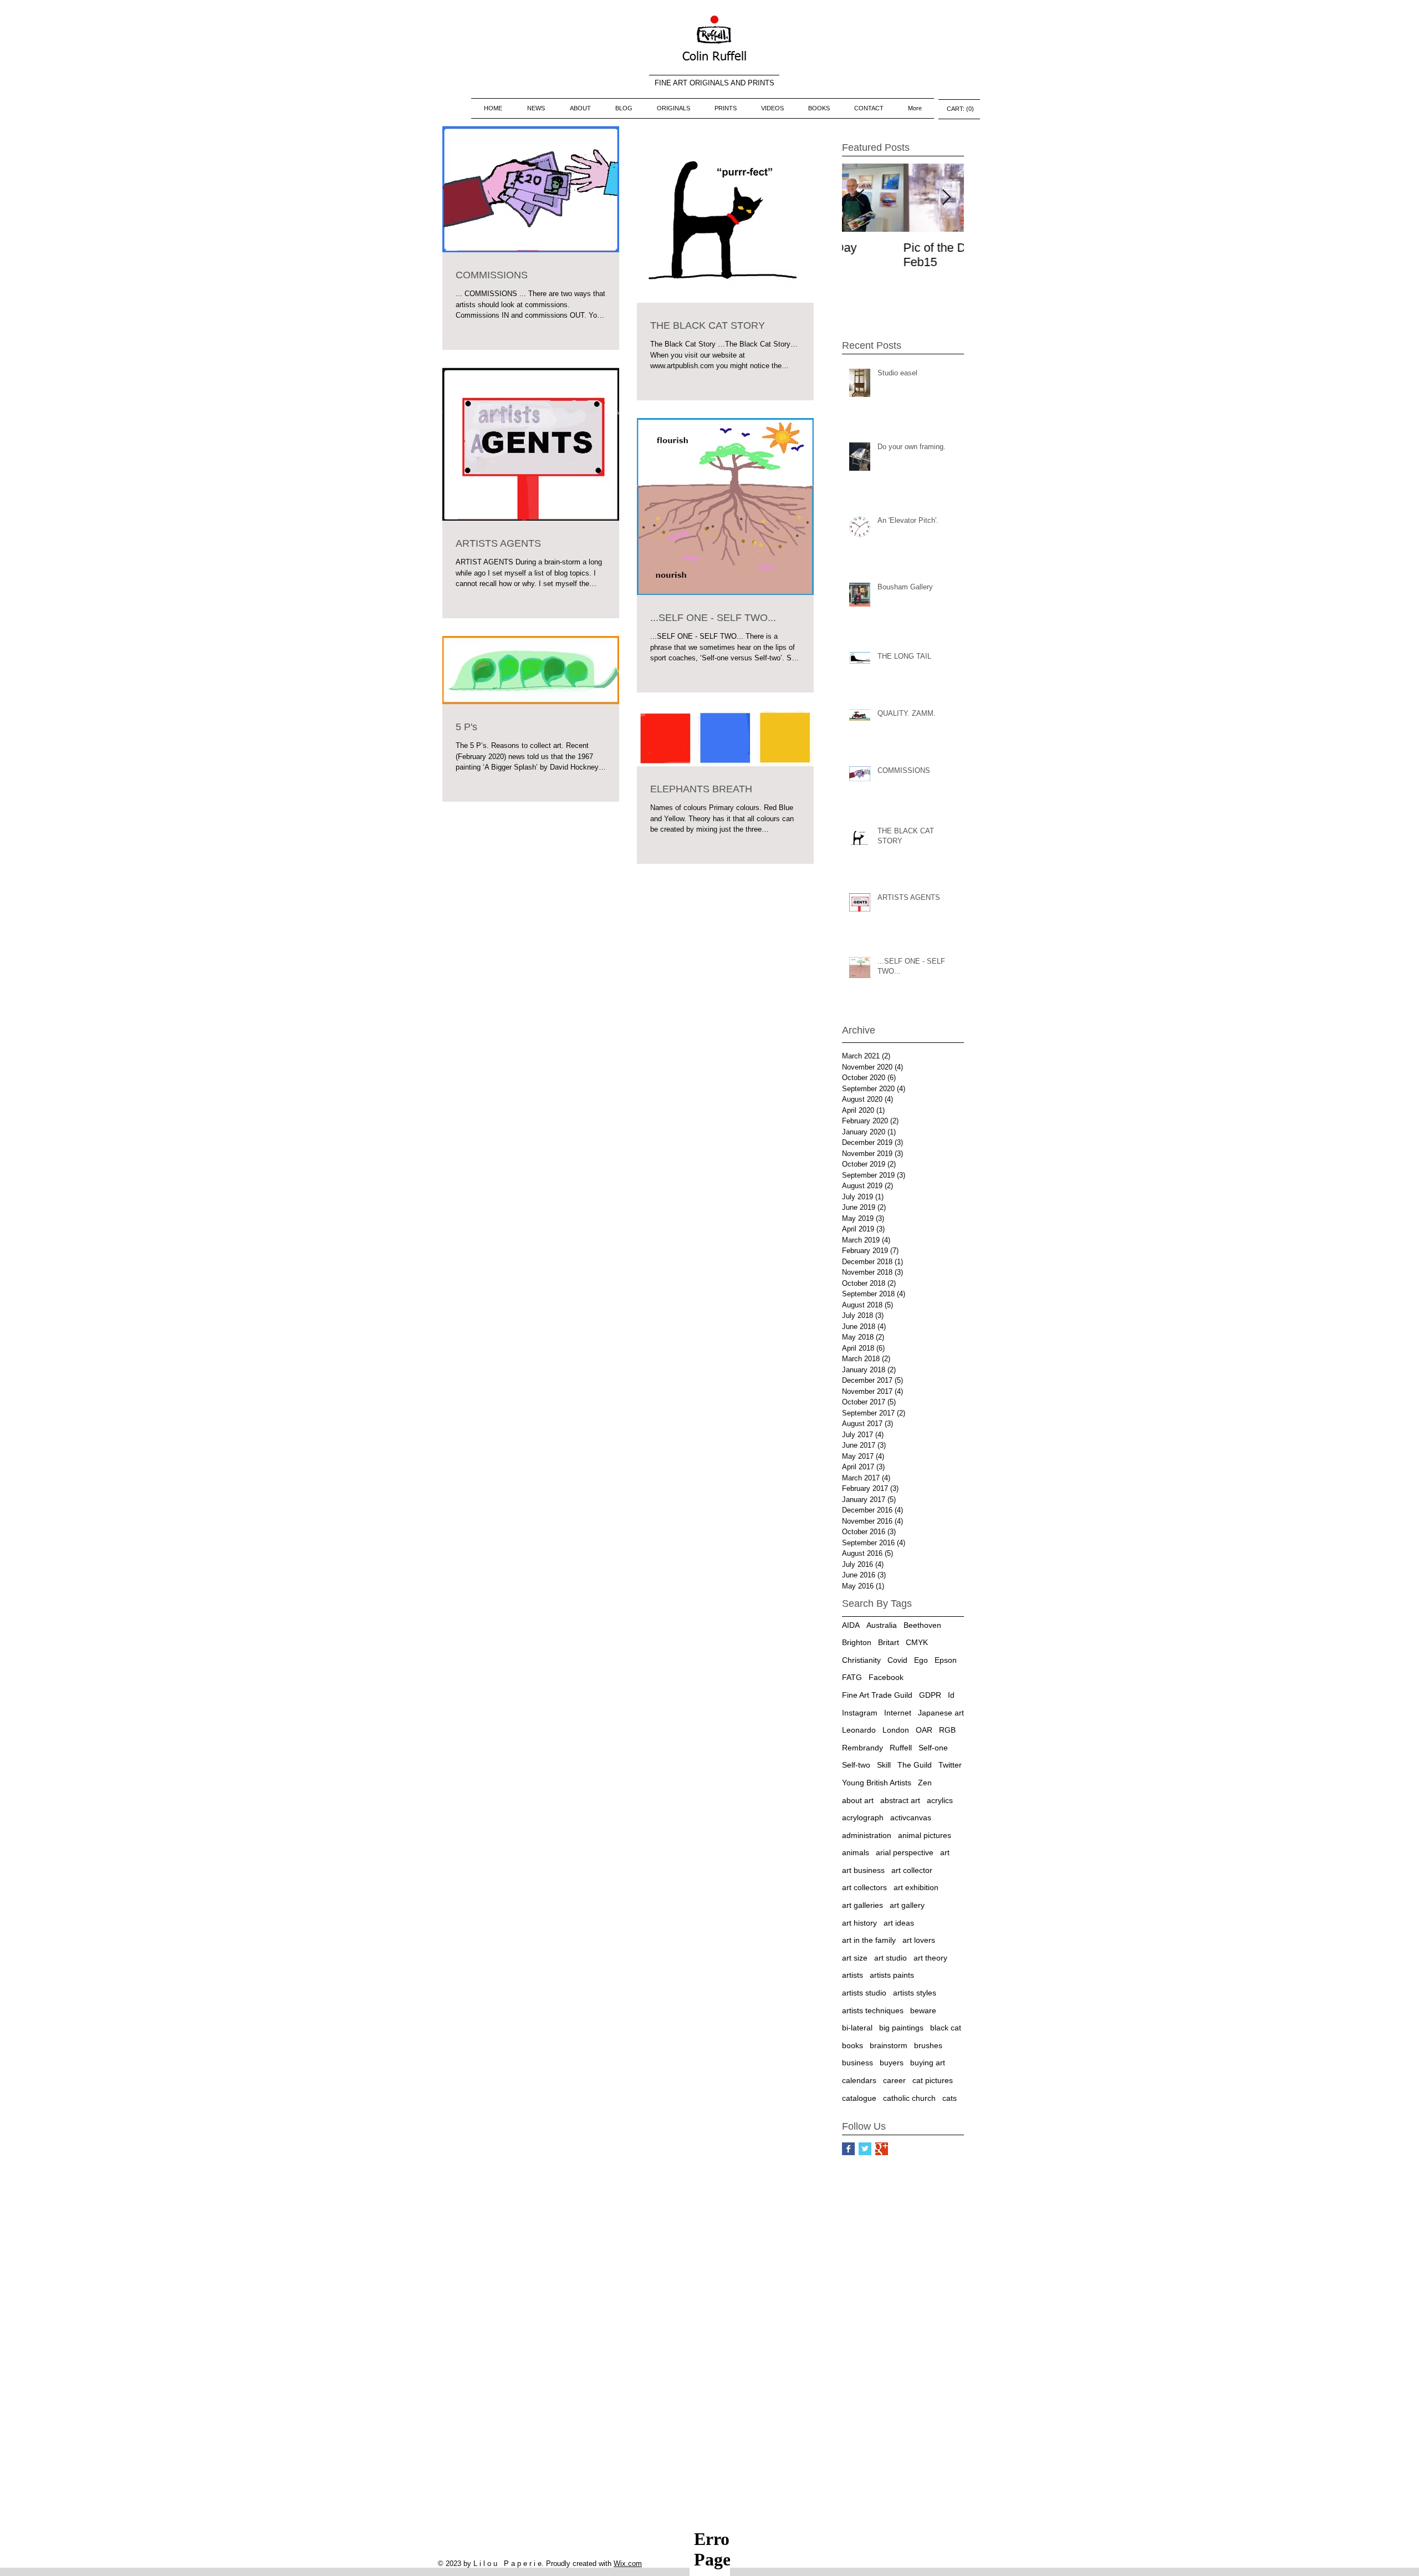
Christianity (861, 1660)
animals (856, 1852)
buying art (928, 2063)
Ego (921, 1660)
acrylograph (863, 1818)
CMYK (917, 1642)
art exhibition (916, 1887)
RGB (947, 1730)
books (853, 2045)
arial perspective (905, 1852)
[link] (959, 109)
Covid (897, 1660)
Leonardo (859, 1730)
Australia (882, 1625)
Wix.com (628, 2564)
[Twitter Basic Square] (865, 2149)
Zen (925, 1783)
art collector (912, 1870)
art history (859, 1923)
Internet (898, 1713)
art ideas (899, 1923)
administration (867, 1835)
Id (951, 1695)
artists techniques (873, 2010)
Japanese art (941, 1713)
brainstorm (889, 2045)
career (894, 2080)
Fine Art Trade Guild (877, 1695)
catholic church (909, 2098)
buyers (892, 2063)
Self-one (933, 1748)
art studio (890, 1958)
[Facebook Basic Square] (848, 2149)
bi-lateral (857, 2028)
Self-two (856, 1765)
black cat (946, 2028)
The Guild (915, 1765)
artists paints (892, 1975)
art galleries (862, 1905)
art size (855, 1958)
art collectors (864, 1887)
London (896, 1730)
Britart (889, 1642)
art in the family (869, 1940)
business (857, 2063)
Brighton (857, 1642)
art (945, 1852)
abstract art (900, 1800)
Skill (884, 1765)
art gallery (907, 1905)
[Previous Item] (860, 198)
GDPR (930, 1695)
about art (858, 1800)
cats (950, 2098)
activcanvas (911, 1818)
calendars (859, 2080)
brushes (928, 2045)
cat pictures (933, 2080)
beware (923, 2010)
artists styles (915, 1993)
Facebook (886, 1677)
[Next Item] (946, 198)
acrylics (940, 1800)
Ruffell (901, 1748)
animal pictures (925, 1835)
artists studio (864, 1993)
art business (863, 1870)
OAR (924, 1730)
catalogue (859, 2098)
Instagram (860, 1713)
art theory (930, 1958)
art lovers (919, 1940)
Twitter (950, 1765)
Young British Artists (877, 1783)
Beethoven (922, 1625)
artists (853, 1975)
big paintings (901, 2028)
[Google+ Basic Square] (882, 2149)
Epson (946, 1660)
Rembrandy (862, 1748)
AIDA (851, 1625)
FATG (852, 1677)
